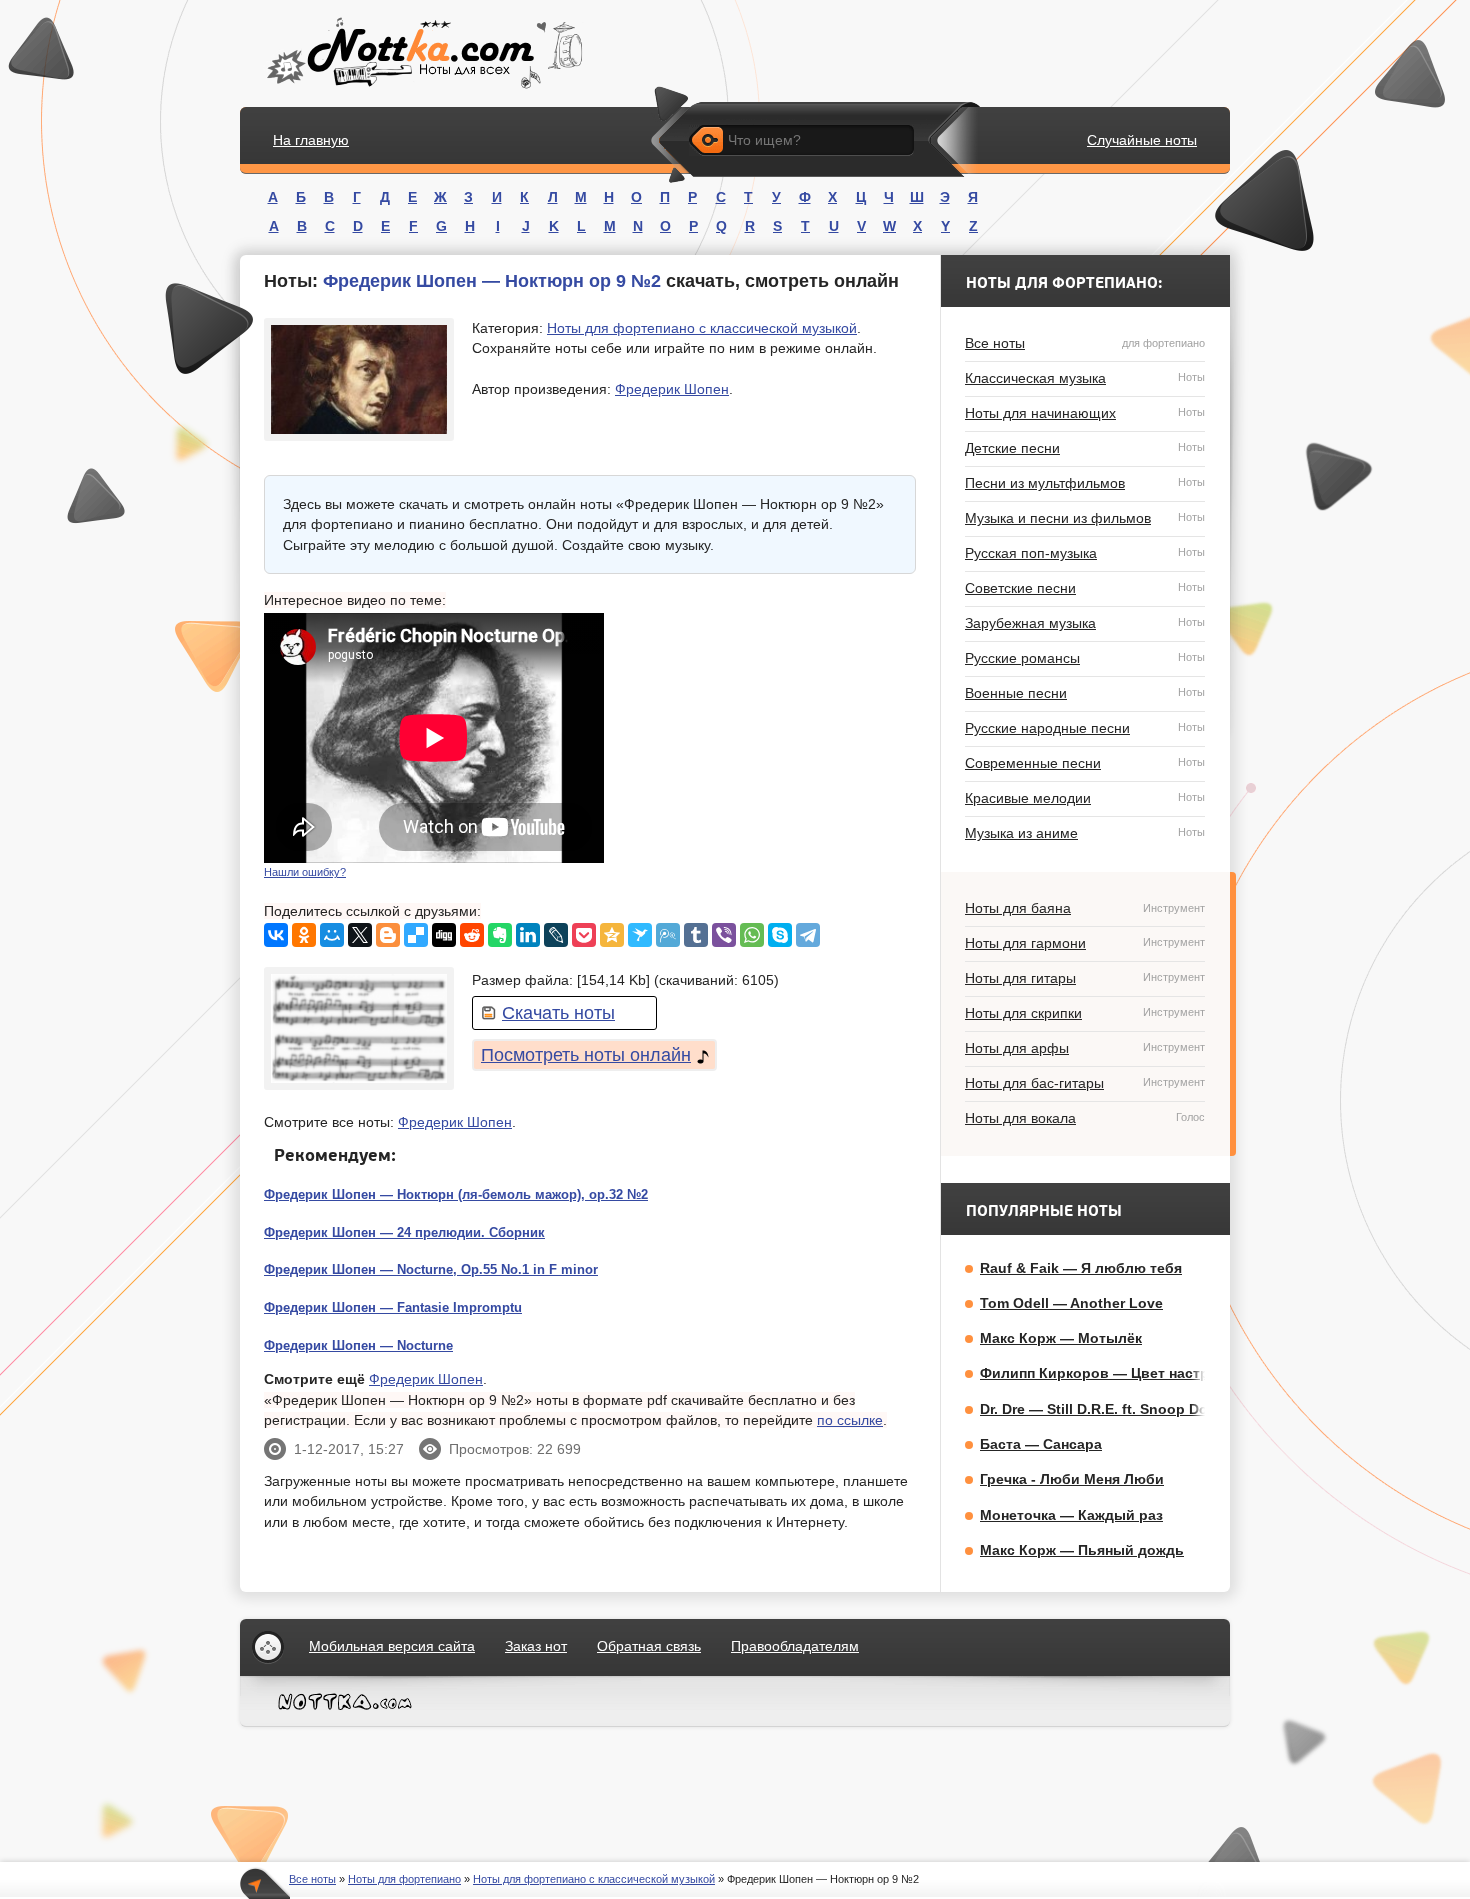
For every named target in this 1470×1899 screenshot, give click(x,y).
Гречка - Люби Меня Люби (1072, 1479)
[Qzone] (612, 935)
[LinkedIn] (528, 935)
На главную (311, 140)
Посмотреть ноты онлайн (586, 1055)
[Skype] (780, 935)
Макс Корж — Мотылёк (1061, 1338)
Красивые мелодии (1085, 798)
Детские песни (1085, 448)
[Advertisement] (766, 738)
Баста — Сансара (1041, 1444)
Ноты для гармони (1085, 943)
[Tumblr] (696, 935)
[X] (360, 935)
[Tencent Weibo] (668, 935)
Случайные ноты (1142, 140)
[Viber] (724, 935)
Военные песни (1085, 693)
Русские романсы (1085, 658)
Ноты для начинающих (1085, 413)
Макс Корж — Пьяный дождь (1082, 1550)
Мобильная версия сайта (392, 1646)
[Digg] (444, 935)
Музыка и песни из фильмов (1085, 518)
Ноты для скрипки (1085, 1013)
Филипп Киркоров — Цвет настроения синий (1139, 1373)
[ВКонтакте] (276, 935)
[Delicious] (416, 935)
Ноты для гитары (1085, 978)
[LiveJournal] (556, 935)
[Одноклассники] (304, 935)
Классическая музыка (1085, 378)
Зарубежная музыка (1085, 623)
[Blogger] (388, 935)
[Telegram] (808, 935)
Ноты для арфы (1085, 1048)
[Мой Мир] (332, 935)
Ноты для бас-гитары (1085, 1083)
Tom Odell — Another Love (1071, 1303)
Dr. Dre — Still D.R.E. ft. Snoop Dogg (1103, 1409)
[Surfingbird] (640, 935)
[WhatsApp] (752, 935)
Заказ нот (536, 1646)
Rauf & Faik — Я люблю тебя (1081, 1268)
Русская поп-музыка (1085, 553)
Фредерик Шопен (672, 389)
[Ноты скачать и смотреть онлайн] (422, 53)
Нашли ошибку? (305, 872)
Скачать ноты (558, 1013)
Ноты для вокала (1085, 1118)
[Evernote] (500, 935)
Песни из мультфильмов (1085, 483)
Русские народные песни (1085, 728)
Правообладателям (795, 1646)
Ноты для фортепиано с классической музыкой (702, 328)
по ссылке (850, 1420)
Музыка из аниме (1085, 833)
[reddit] (472, 935)
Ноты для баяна (1085, 908)
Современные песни (1085, 763)
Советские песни (1085, 588)
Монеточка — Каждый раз (1071, 1515)
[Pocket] (584, 935)
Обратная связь (649, 1646)
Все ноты (1085, 343)
